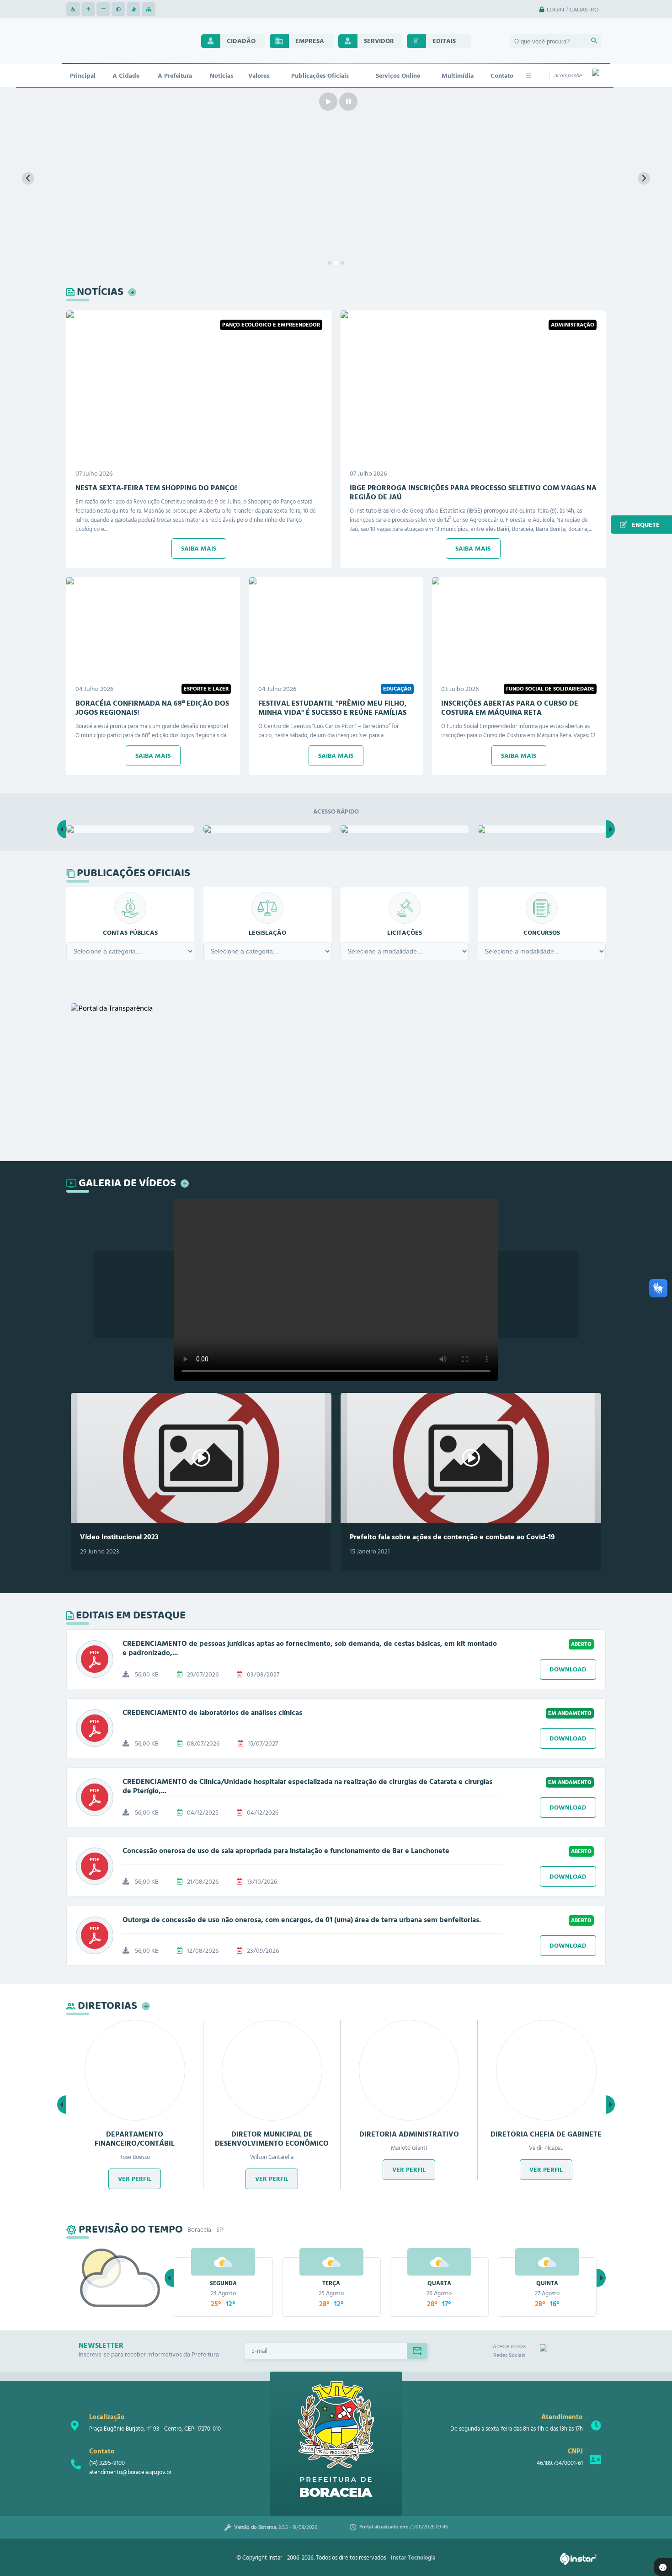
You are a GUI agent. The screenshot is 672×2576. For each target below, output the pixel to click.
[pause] (348, 102)
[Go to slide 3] (342, 263)
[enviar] (417, 2351)
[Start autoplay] (328, 102)
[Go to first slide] (644, 179)
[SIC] (405, 829)
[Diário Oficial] (267, 829)
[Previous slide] (28, 179)
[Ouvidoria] (542, 829)
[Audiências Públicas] (130, 829)
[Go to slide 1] (330, 263)
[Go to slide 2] (336, 263)
